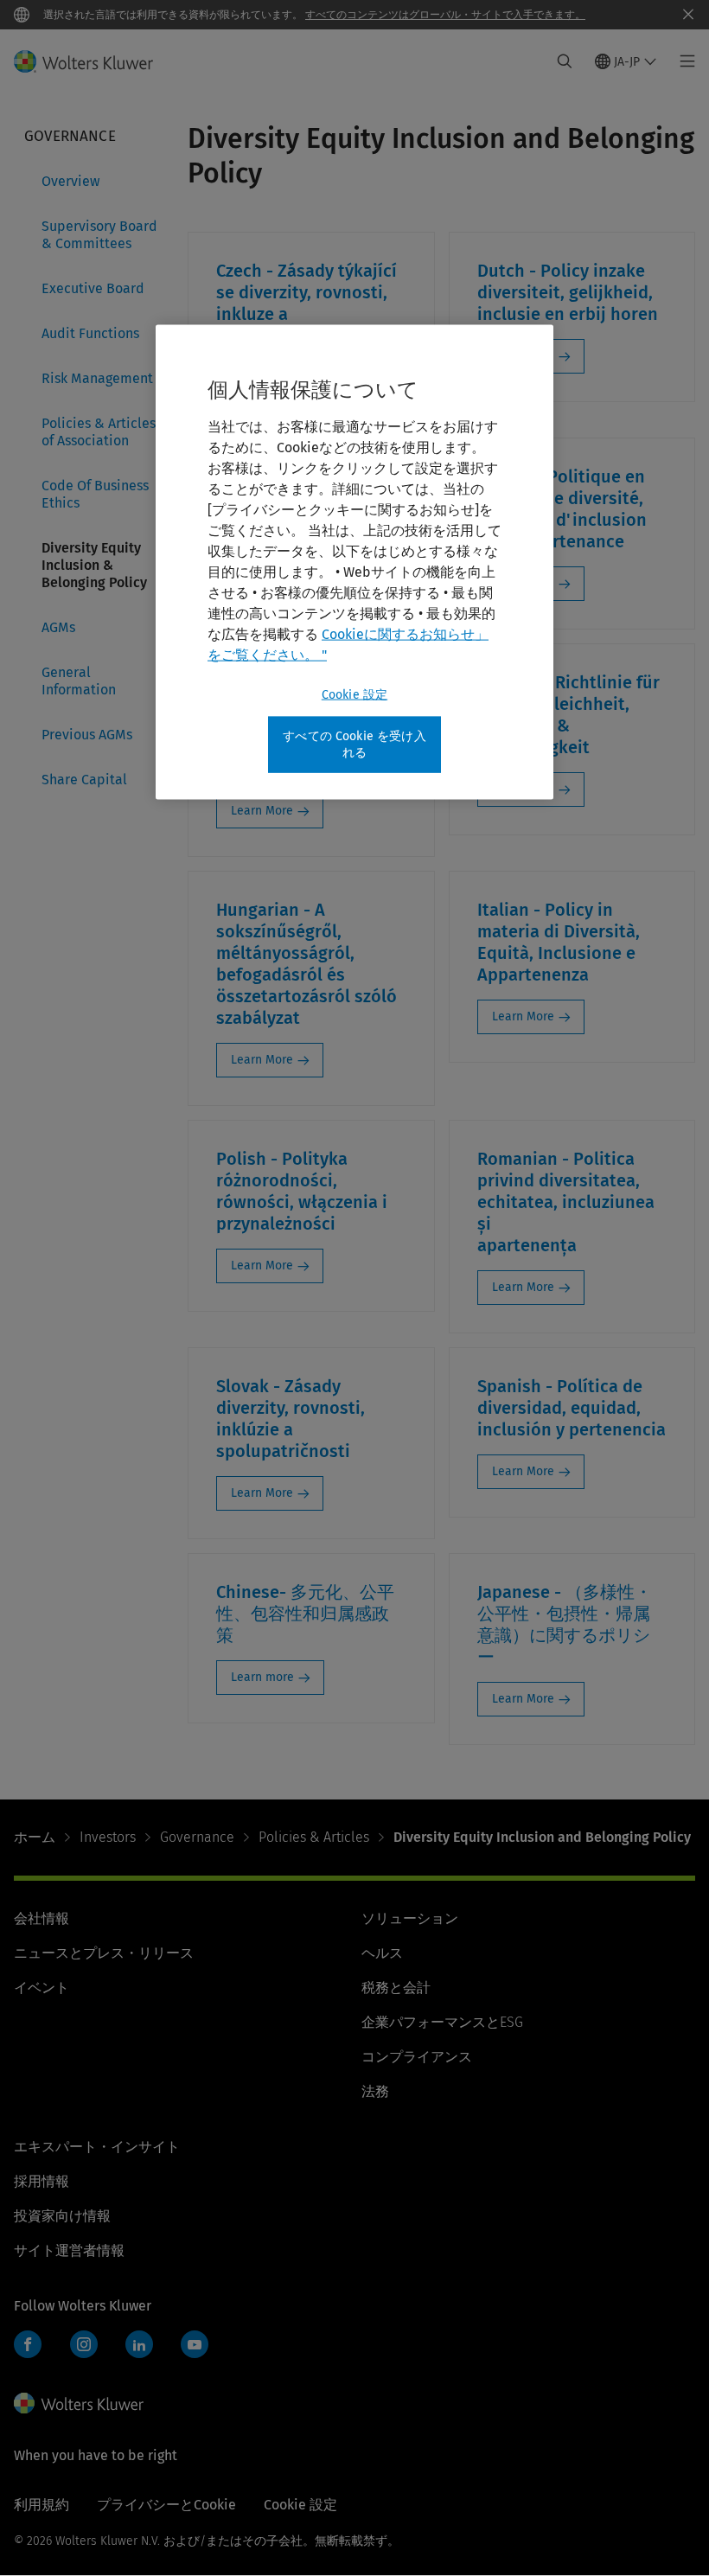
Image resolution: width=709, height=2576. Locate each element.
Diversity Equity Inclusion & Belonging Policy (94, 565)
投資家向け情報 (62, 2216)
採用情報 (42, 2181)
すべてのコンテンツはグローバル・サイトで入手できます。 (445, 15)
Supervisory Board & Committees (99, 235)
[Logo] (94, 61)
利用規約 (42, 2505)
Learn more (262, 1677)
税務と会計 (396, 1988)
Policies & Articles (314, 1837)
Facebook (28, 2344)
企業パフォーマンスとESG (442, 2022)
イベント (42, 1988)
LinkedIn (139, 2344)
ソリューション (410, 1918)
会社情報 (42, 1918)
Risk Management (97, 378)
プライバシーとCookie (166, 2505)
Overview (70, 181)
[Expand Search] (565, 61)
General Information (79, 681)
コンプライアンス (417, 2057)
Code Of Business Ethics (95, 494)
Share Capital (84, 780)
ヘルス (382, 1953)
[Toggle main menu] (683, 61)
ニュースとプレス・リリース (104, 1953)
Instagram (84, 2344)
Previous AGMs (87, 735)
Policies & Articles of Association (99, 432)
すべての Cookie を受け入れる (354, 744)
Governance (197, 1837)
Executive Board (93, 288)
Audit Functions (90, 333)
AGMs (58, 627)
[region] (354, 562)
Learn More (262, 811)
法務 (375, 2091)
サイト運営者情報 (69, 2250)
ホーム (35, 1837)
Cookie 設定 (354, 694)
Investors (108, 1837)
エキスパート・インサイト (97, 2147)
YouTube (195, 2344)
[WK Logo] (79, 2403)
